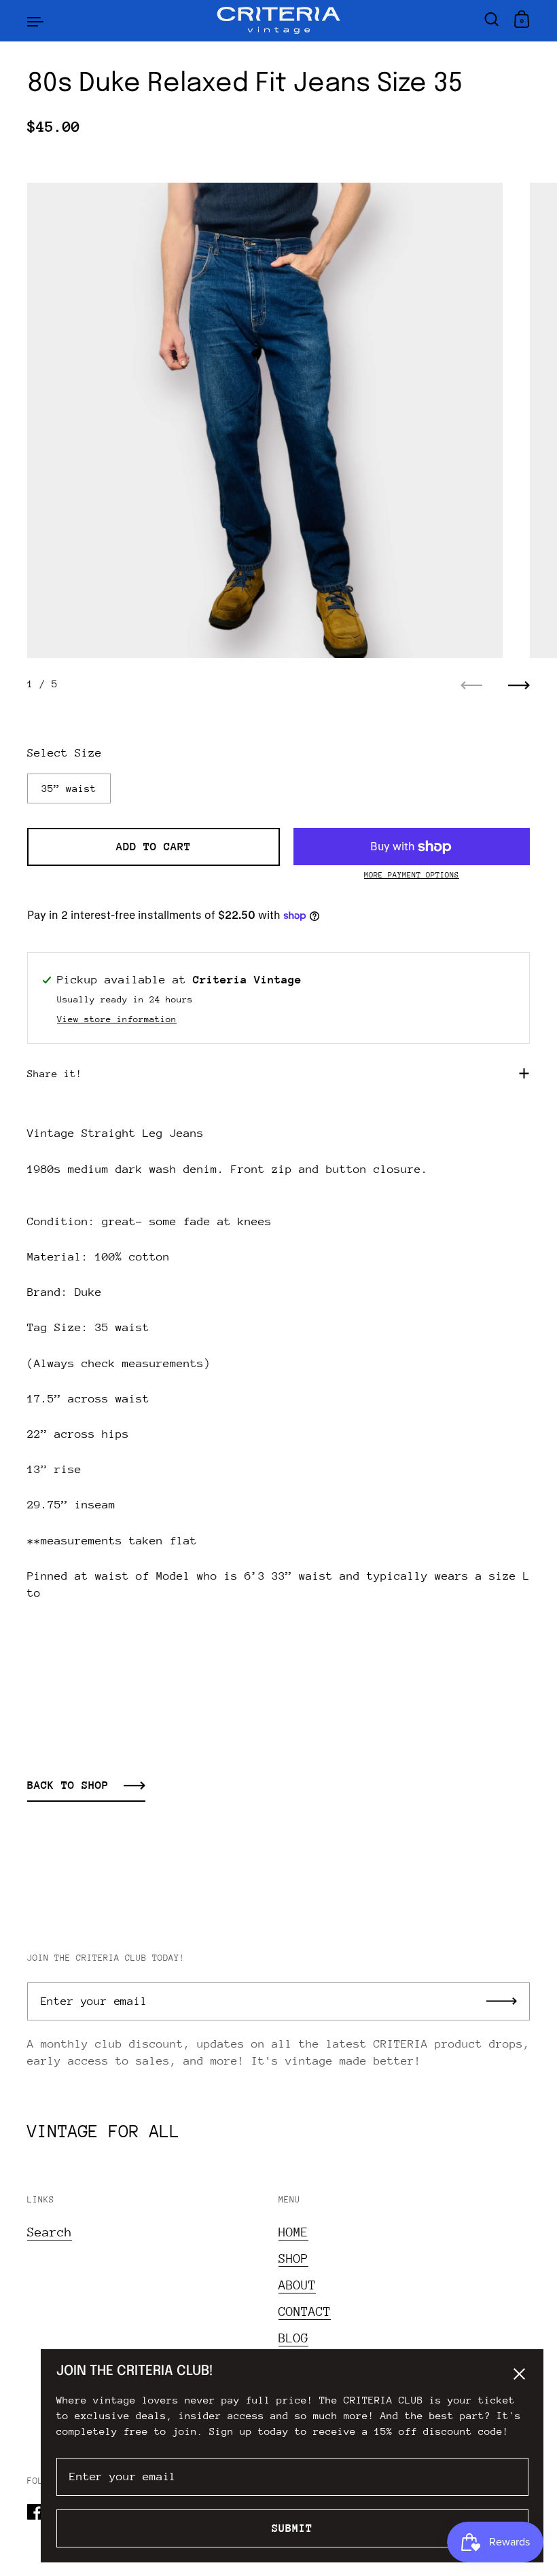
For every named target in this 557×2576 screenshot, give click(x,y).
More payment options (412, 875)
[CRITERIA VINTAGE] (279, 20)
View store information (117, 1019)
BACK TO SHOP (68, 1785)
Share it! (55, 1073)
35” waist (69, 788)
